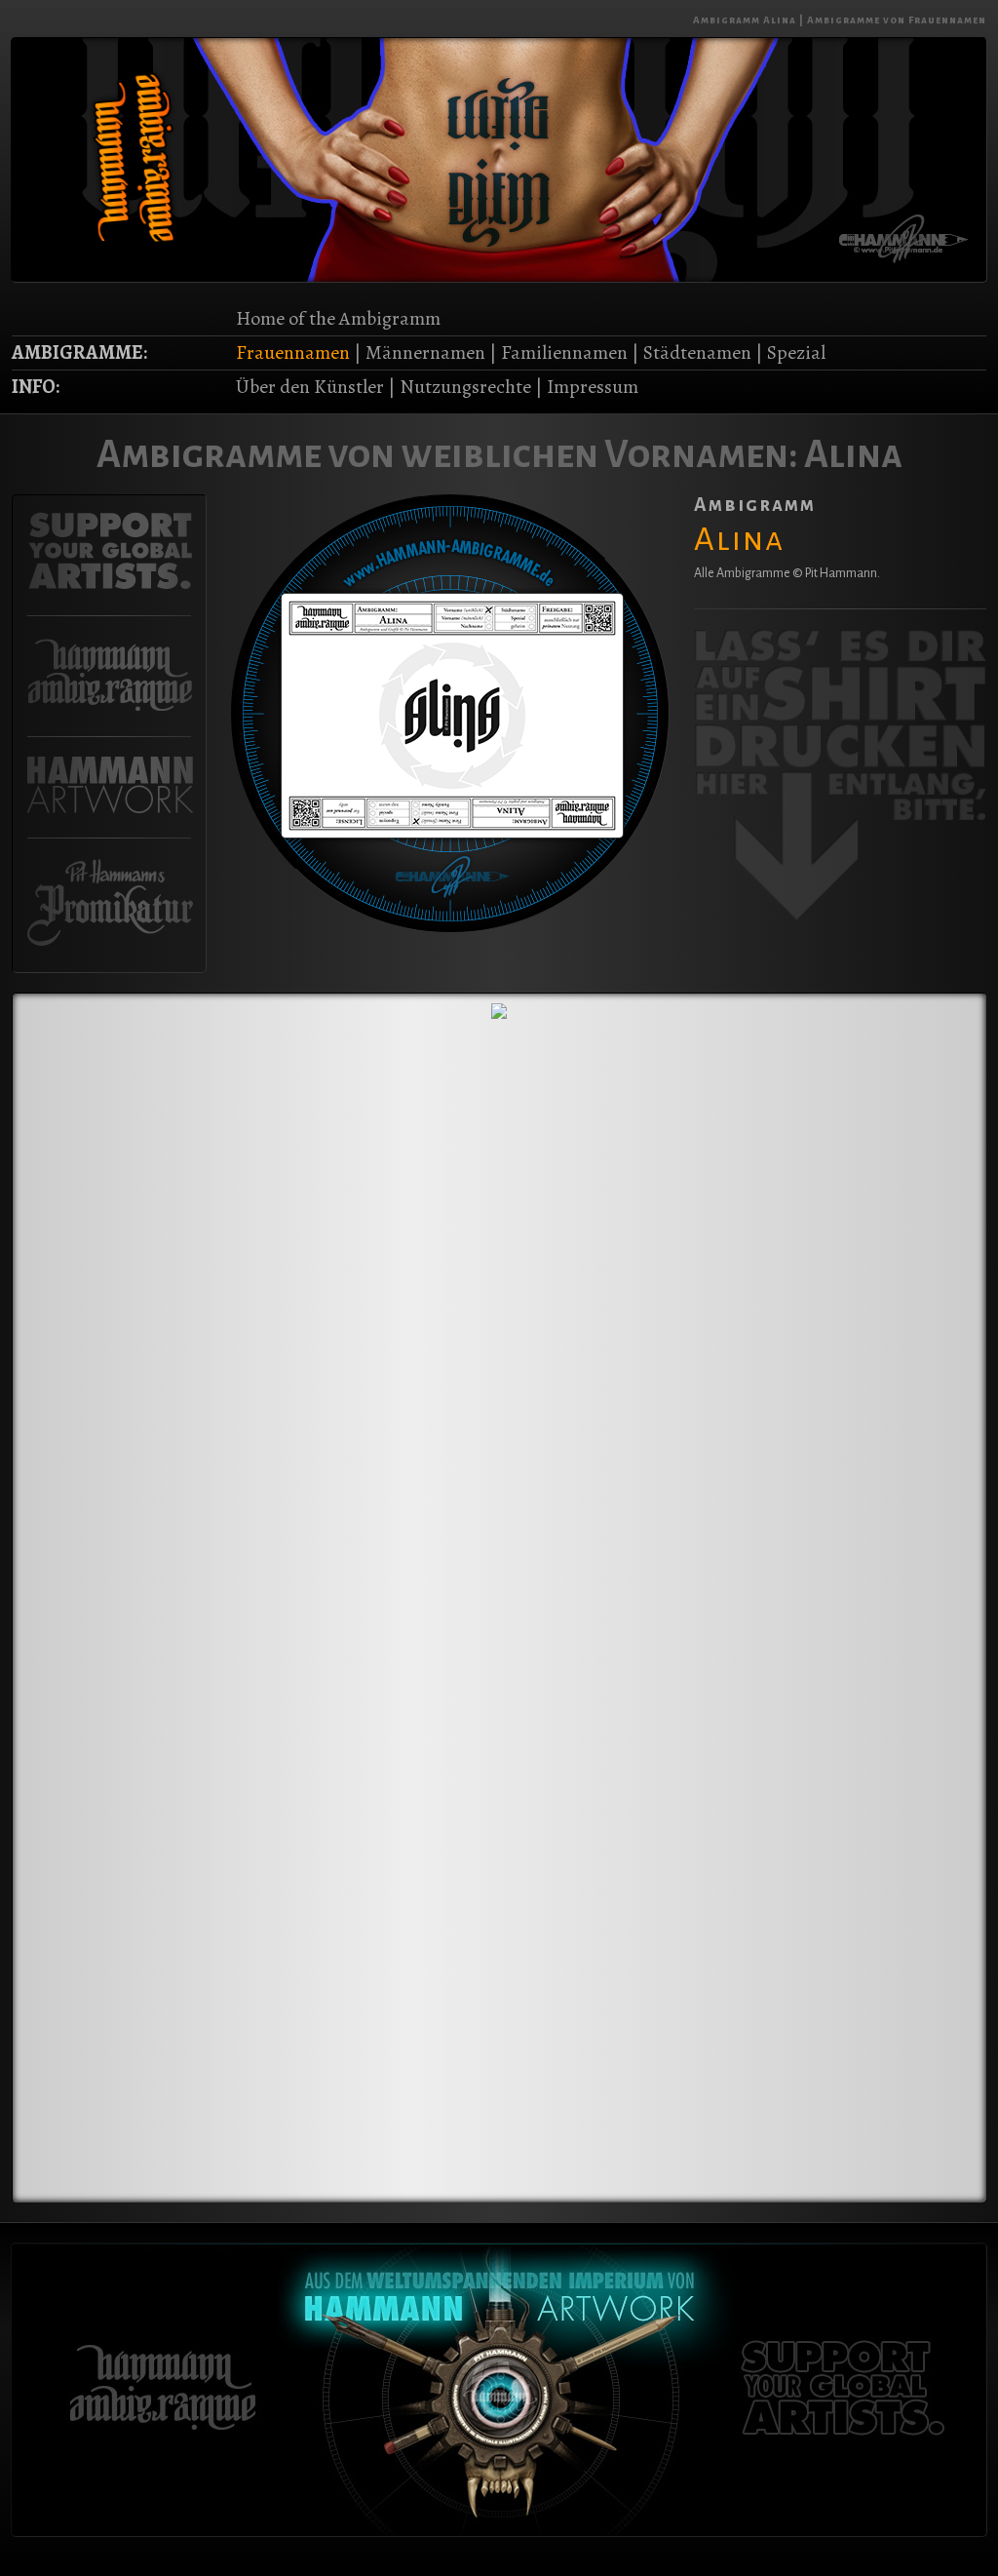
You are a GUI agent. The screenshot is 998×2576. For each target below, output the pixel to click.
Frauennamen (293, 352)
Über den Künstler (310, 387)
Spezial (796, 352)
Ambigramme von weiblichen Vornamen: (447, 454)
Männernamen (425, 352)
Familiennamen (564, 352)
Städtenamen (697, 352)
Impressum (593, 387)
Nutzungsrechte (465, 387)
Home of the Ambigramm (338, 318)
